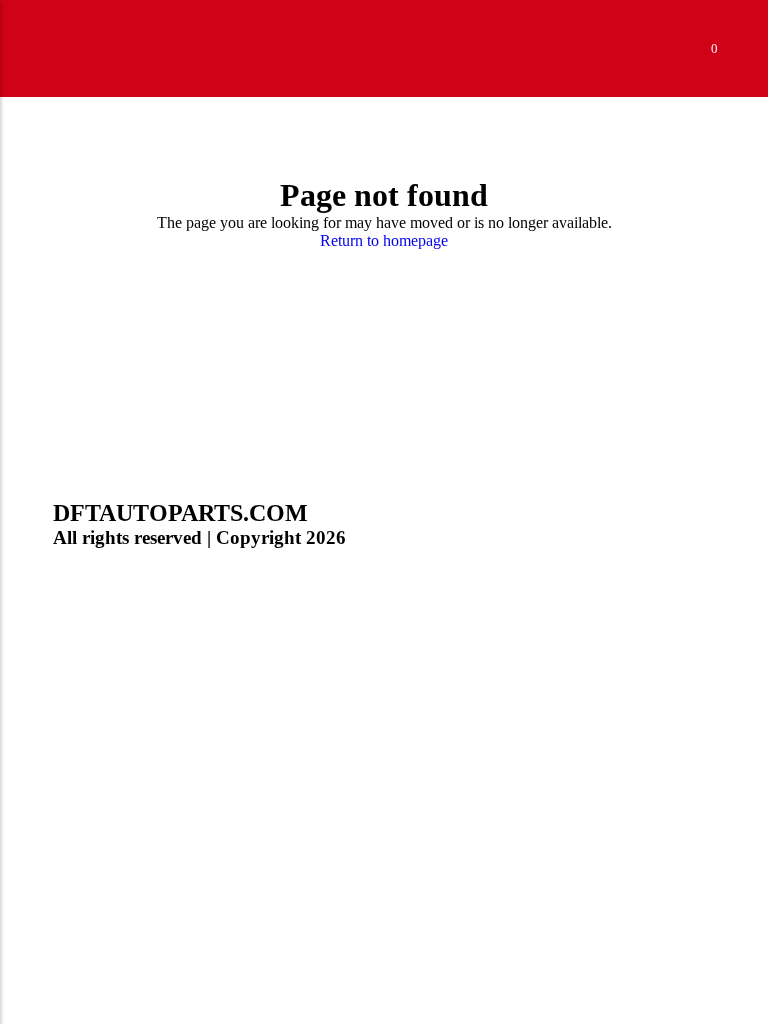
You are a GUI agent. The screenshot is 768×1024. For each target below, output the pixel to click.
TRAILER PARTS (114, 494)
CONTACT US (104, 584)
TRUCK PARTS (107, 464)
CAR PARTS (96, 524)
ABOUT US (94, 554)
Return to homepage (384, 240)
